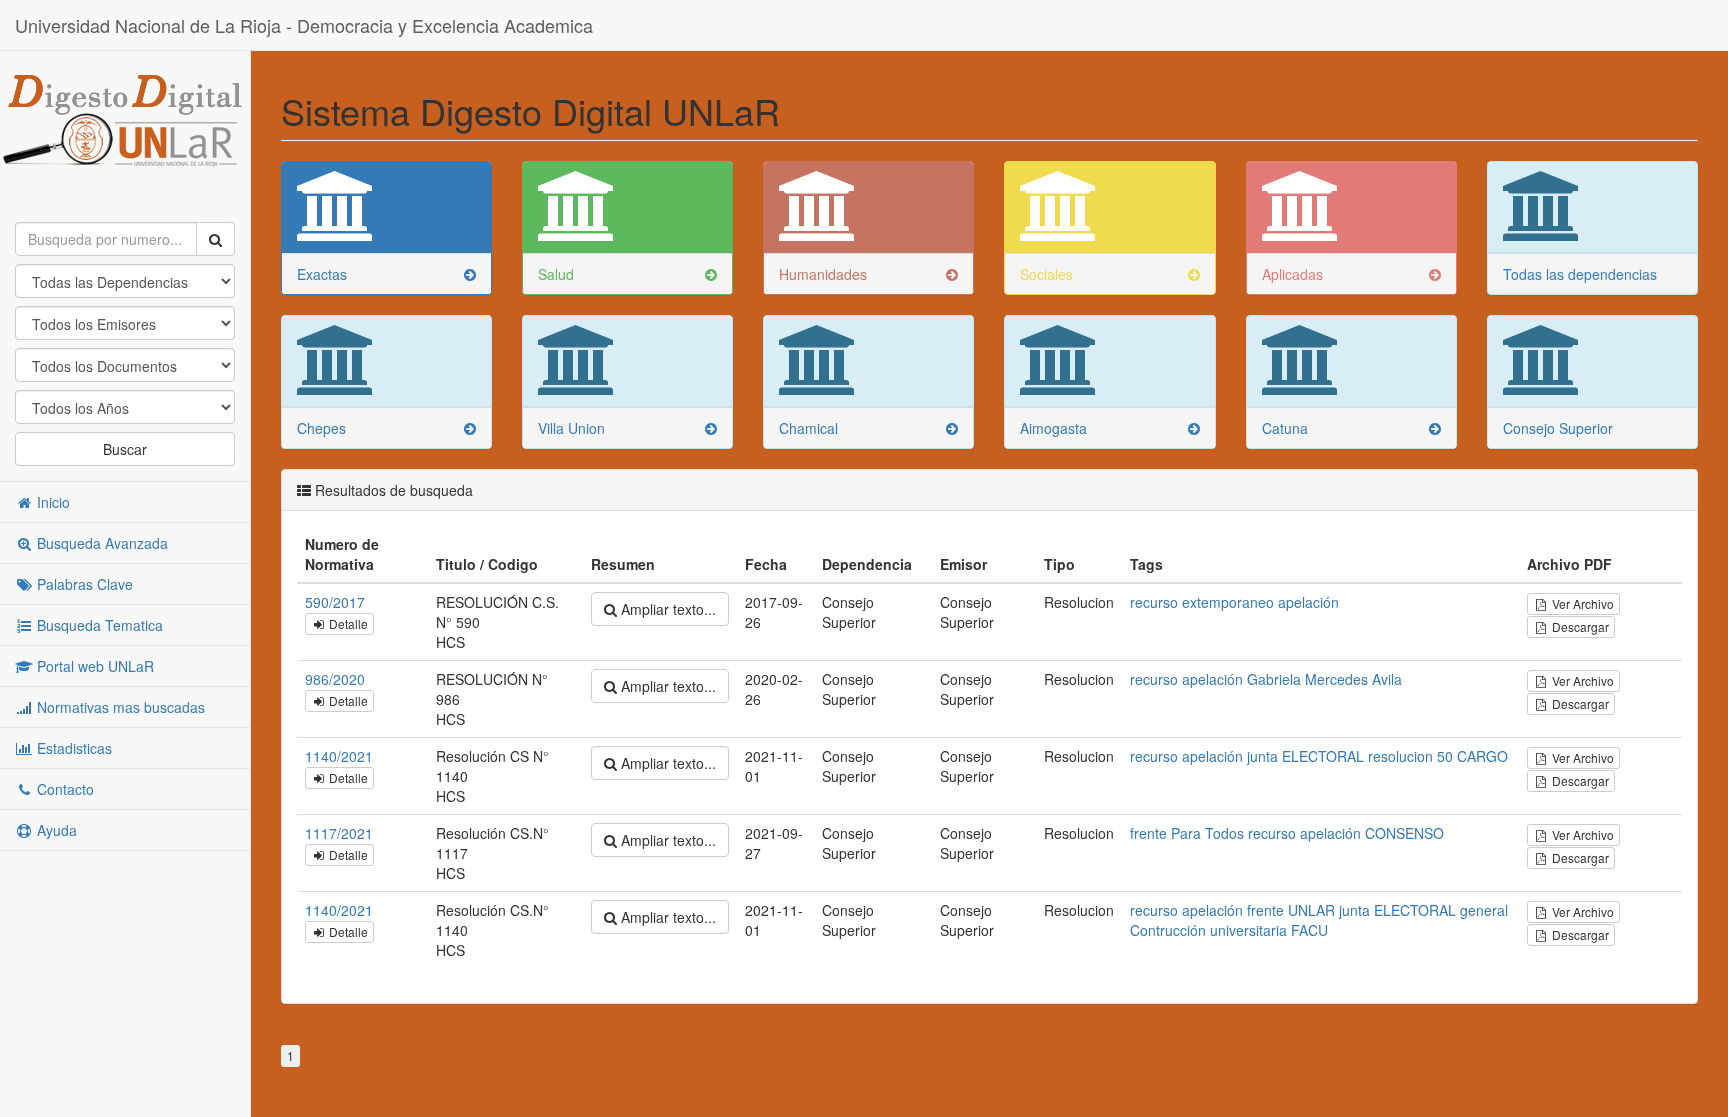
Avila (1387, 679)
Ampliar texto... (666, 609)
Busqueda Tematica (98, 625)
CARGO (1482, 756)
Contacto (63, 789)
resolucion (1400, 756)
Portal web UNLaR (93, 666)
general (1484, 910)
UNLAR (1311, 910)
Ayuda (55, 830)
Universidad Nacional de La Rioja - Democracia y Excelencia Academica (304, 25)
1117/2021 (339, 833)
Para (1186, 833)
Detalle (347, 623)
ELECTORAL (1323, 756)
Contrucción (1168, 930)
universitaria (1248, 930)
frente (1148, 833)
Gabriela (1274, 679)
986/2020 (335, 679)
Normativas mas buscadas (119, 707)
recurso (1154, 602)
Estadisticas (72, 748)
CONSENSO (1404, 833)
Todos (1224, 833)
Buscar (125, 449)
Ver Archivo (1581, 603)
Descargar (1579, 626)
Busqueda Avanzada (100, 543)
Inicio (51, 502)
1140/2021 (339, 756)
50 (1445, 756)
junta (1262, 756)
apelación (1308, 602)
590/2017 (335, 602)
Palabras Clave (83, 584)
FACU (1309, 930)
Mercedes (1336, 679)
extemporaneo (1228, 602)
